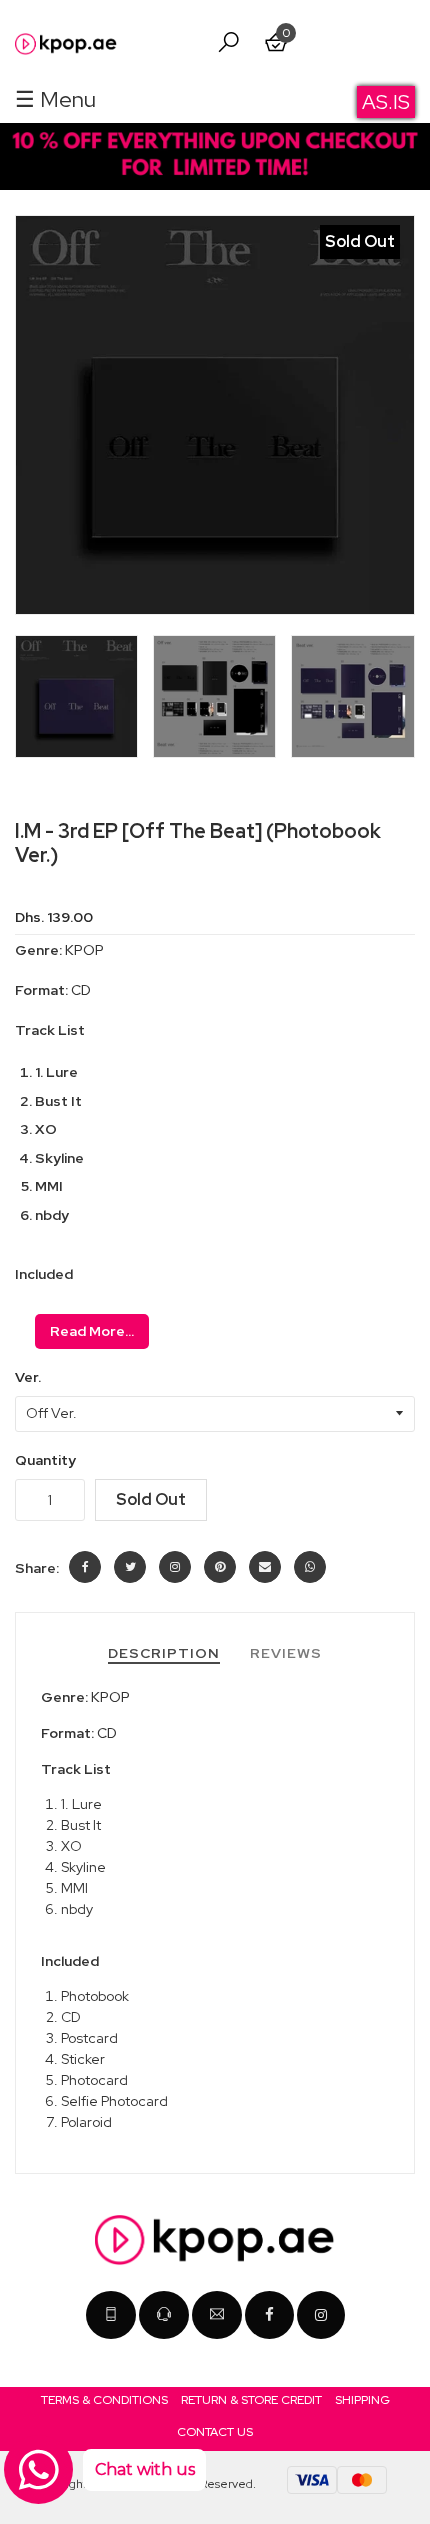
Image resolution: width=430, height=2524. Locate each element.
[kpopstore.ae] (321, 2315)
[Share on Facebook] (85, 1567)
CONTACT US (215, 2432)
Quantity (45, 1460)
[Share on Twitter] (130, 1567)
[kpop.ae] (269, 2315)
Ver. (28, 1377)
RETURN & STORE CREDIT (251, 2400)
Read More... (92, 1331)
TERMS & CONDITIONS (104, 2400)
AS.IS (386, 102)
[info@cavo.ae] (217, 2315)
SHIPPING (362, 2400)
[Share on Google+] (175, 1567)
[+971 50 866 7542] (164, 2315)
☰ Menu (55, 99)
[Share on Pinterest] (220, 1567)
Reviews (286, 1653)
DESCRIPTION (164, 1653)
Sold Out (151, 1499)
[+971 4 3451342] (111, 2315)
